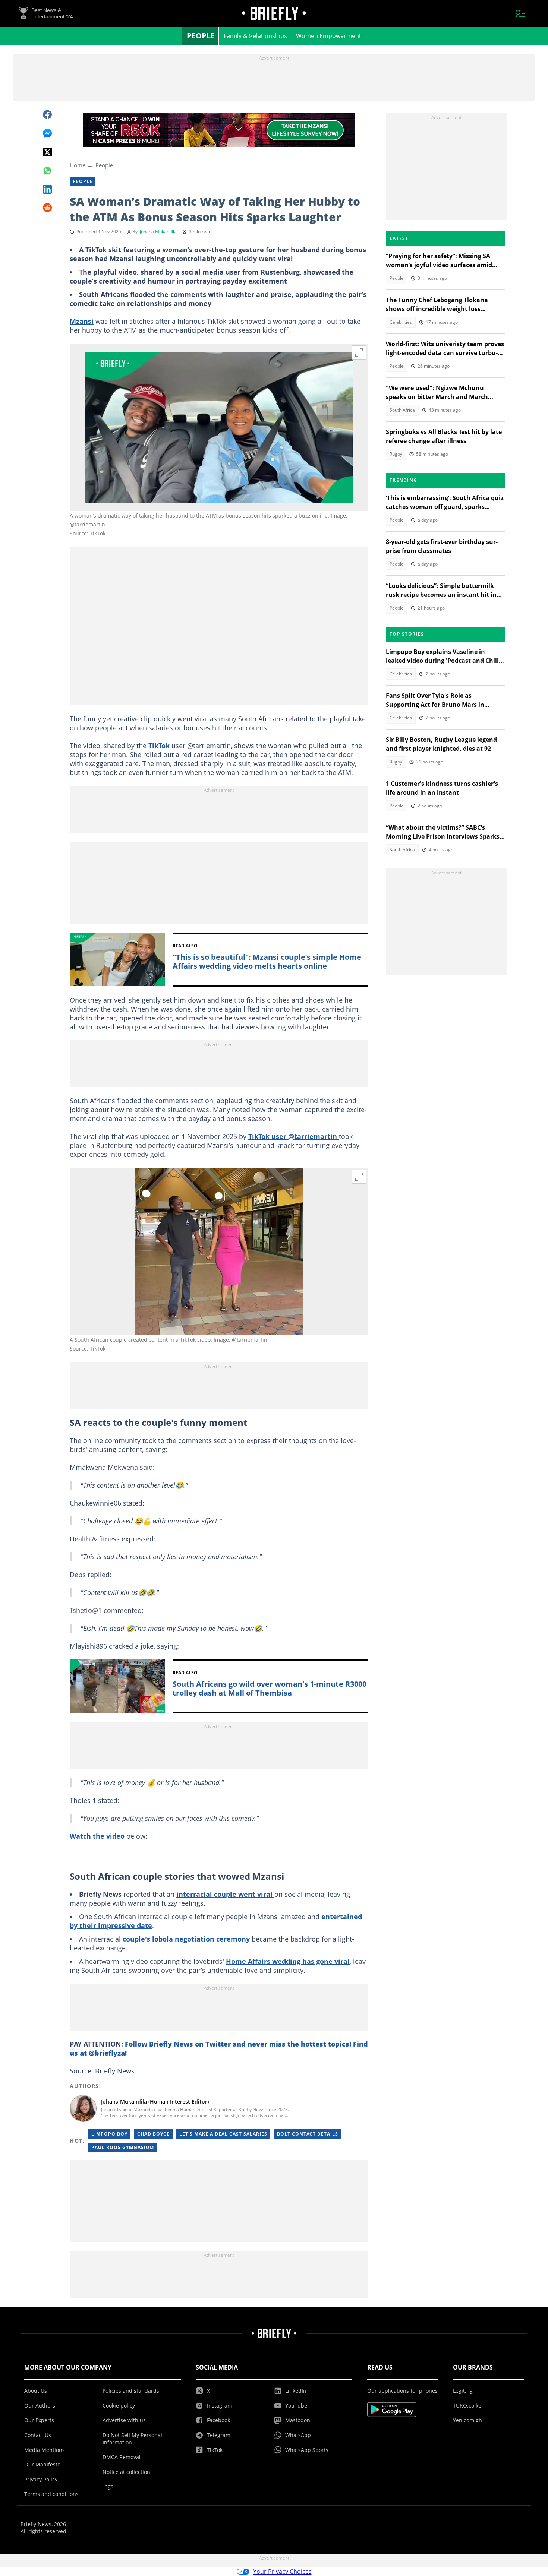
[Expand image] (359, 352)
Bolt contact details (308, 2134)
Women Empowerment (329, 36)
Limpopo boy (109, 2134)
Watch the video (97, 1836)
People (201, 36)
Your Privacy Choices (282, 2572)
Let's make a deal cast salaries (223, 2134)
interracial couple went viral (225, 1894)
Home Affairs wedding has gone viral (288, 1961)
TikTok (159, 746)
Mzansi (82, 321)
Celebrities (401, 322)
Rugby (396, 454)
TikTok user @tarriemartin (294, 1136)
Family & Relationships (255, 36)
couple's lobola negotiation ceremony (185, 1939)
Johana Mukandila (158, 232)
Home (78, 165)
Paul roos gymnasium (123, 2147)
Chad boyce (153, 2134)
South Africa (402, 410)
